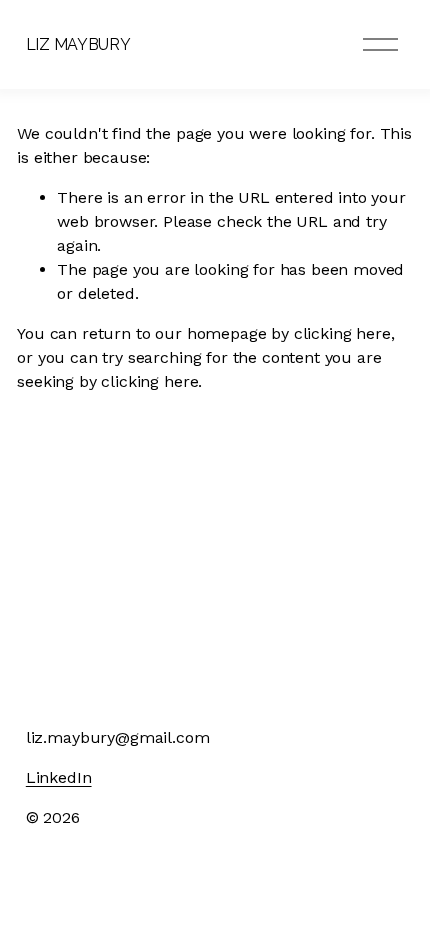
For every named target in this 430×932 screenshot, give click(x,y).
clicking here (342, 333)
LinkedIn (59, 777)
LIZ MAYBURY (78, 44)
